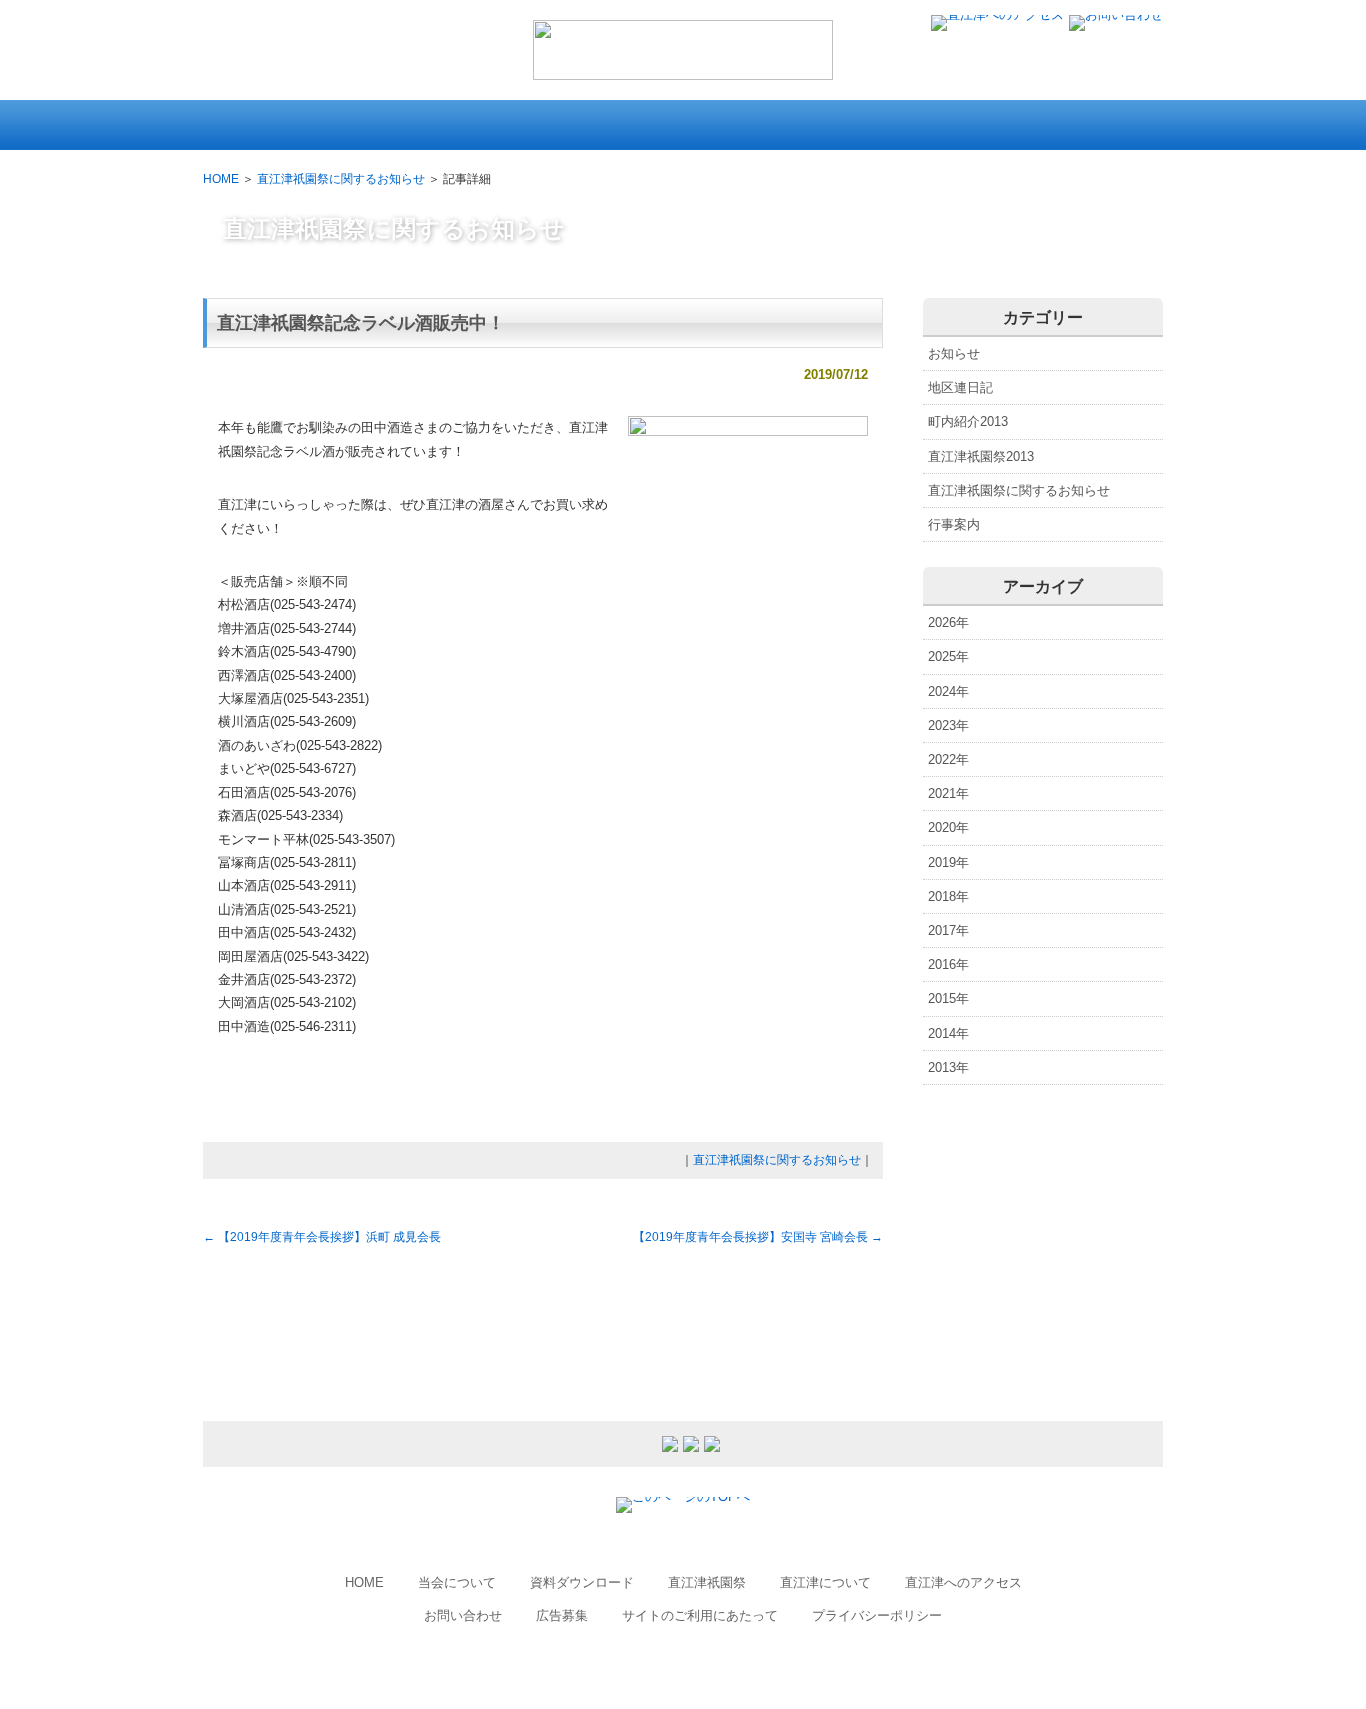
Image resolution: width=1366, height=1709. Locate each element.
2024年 (948, 691)
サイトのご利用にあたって (700, 1615)
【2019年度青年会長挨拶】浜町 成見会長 (322, 1237)
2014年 (948, 1033)
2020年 (948, 827)
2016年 (948, 964)
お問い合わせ (463, 1615)
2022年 (948, 759)
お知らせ (954, 353)
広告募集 (562, 1615)
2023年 (948, 725)
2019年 (948, 862)
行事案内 (954, 524)
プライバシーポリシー (877, 1615)
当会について (457, 1582)
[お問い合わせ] (1116, 14)
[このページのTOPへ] (683, 1496)
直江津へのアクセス (963, 1582)
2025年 (948, 656)
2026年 (948, 622)
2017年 (948, 930)
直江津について (825, 1582)
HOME (221, 179)
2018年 (948, 896)
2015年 (948, 998)
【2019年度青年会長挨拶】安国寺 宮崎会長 (758, 1237)
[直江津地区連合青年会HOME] (683, 71)
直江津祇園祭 (707, 1582)
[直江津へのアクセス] (997, 14)
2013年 (948, 1067)
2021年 (948, 793)
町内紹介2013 (968, 421)
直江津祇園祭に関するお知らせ (341, 179)
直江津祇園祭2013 (981, 456)
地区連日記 (960, 387)
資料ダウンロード (582, 1582)
